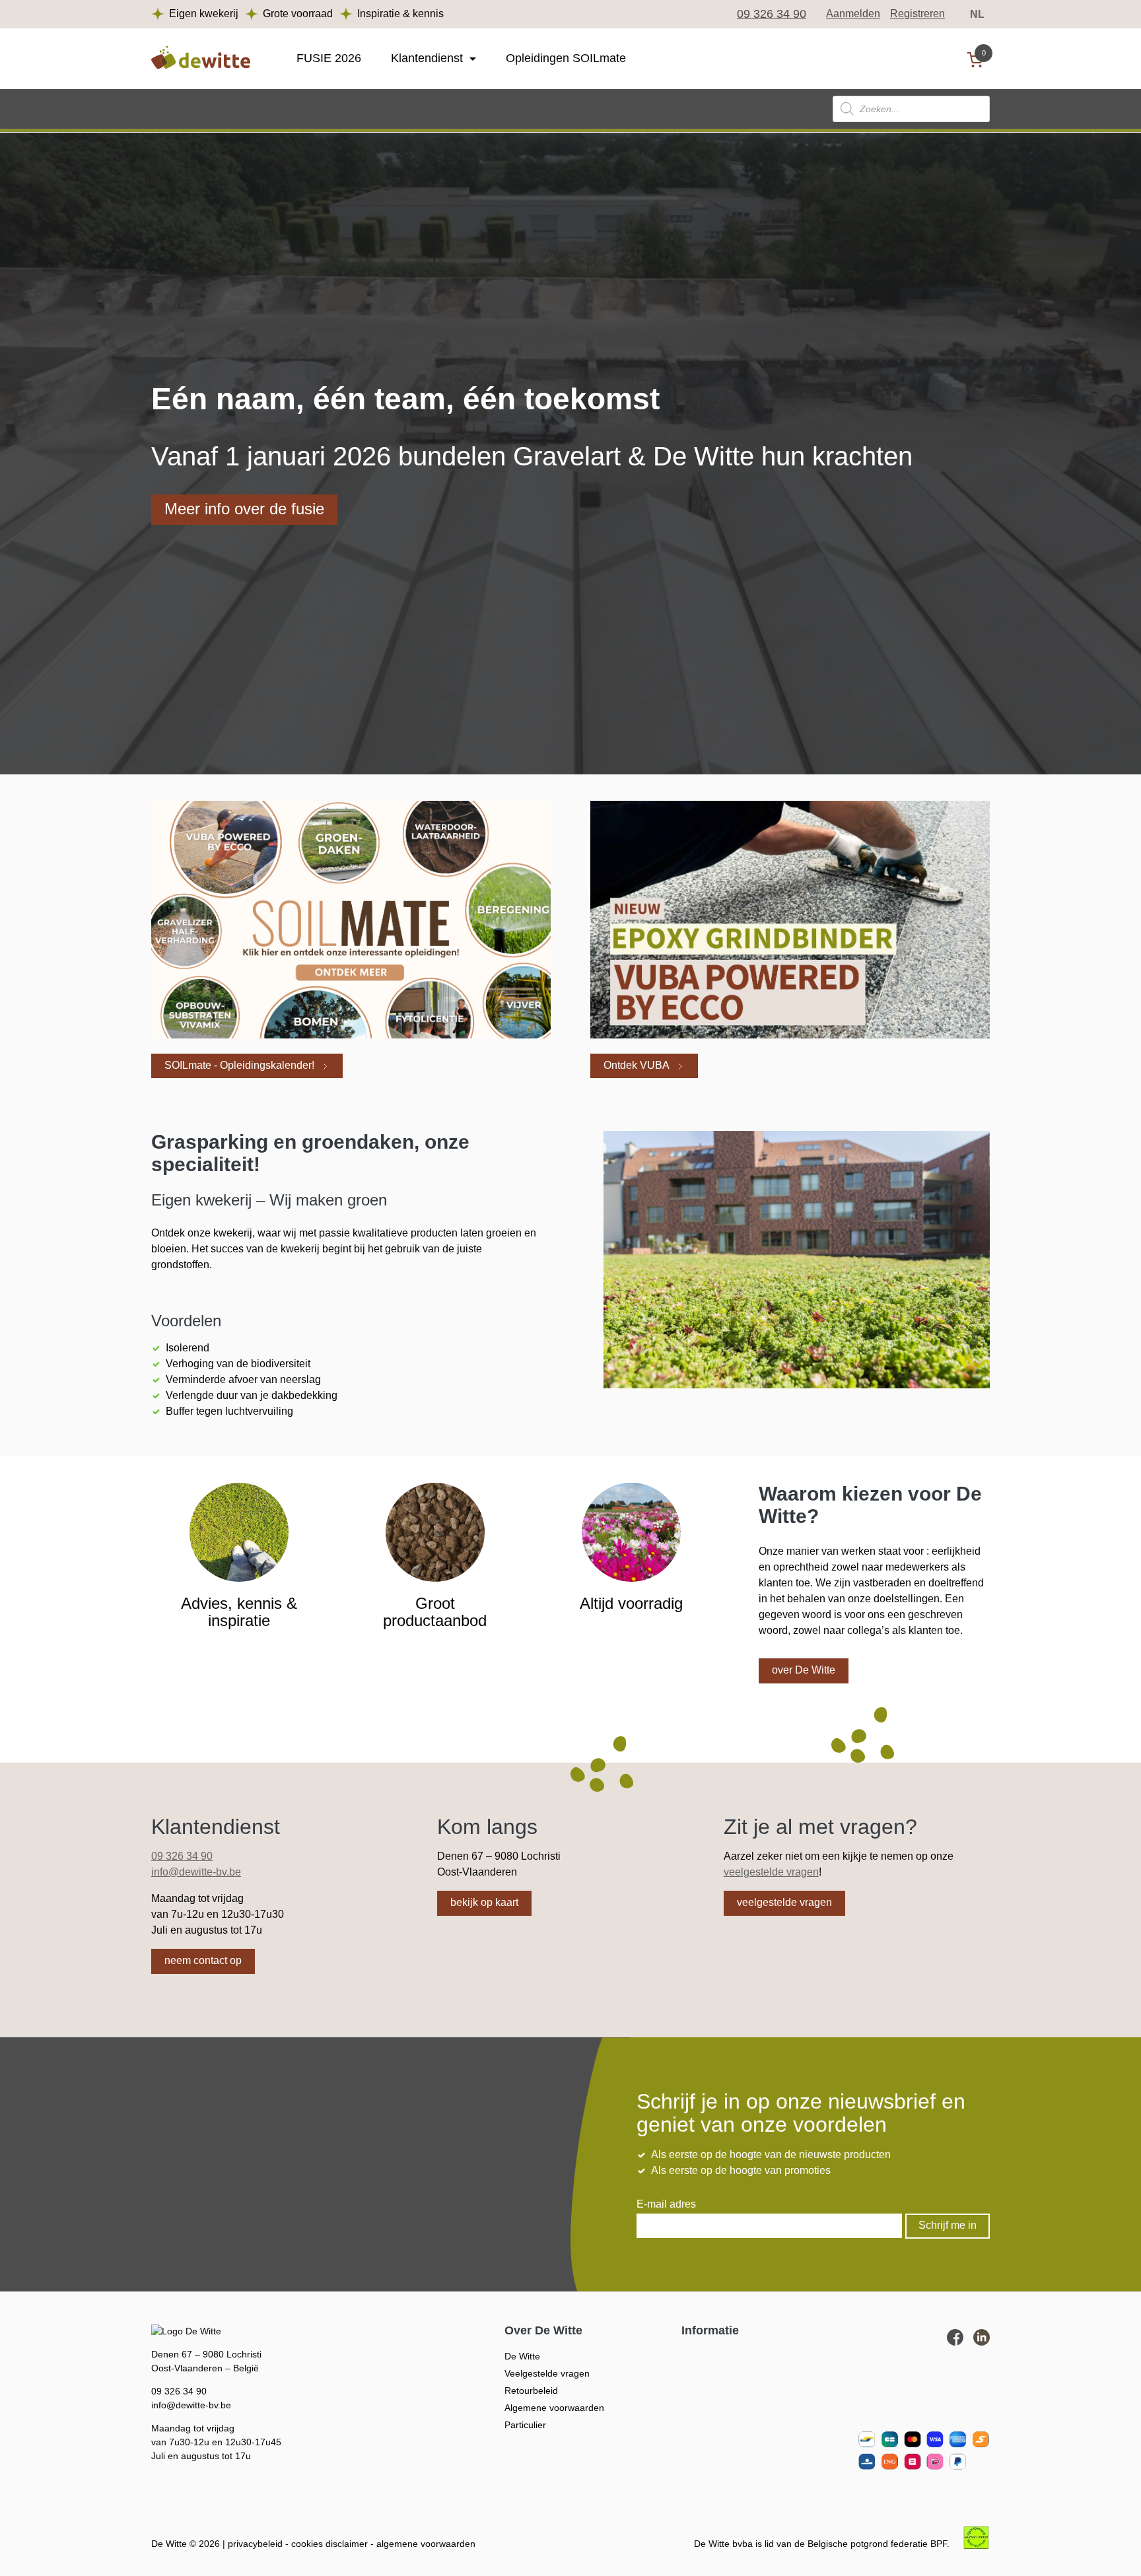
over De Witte (804, 1670)
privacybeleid (255, 2544)
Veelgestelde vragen (547, 2373)
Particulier (525, 2425)
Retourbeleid (531, 2390)
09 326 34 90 (772, 14)
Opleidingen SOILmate (566, 58)
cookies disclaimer (329, 2544)
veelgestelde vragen (771, 1872)
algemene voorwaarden (426, 2544)
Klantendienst (427, 58)
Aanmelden (853, 14)
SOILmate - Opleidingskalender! (239, 1065)
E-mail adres (666, 2204)
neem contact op (203, 1960)
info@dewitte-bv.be (196, 1872)
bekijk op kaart (484, 1902)
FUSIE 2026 (329, 58)
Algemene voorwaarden (554, 2408)
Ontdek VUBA (637, 1065)
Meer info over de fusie (244, 509)
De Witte (522, 2356)
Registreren (917, 14)
